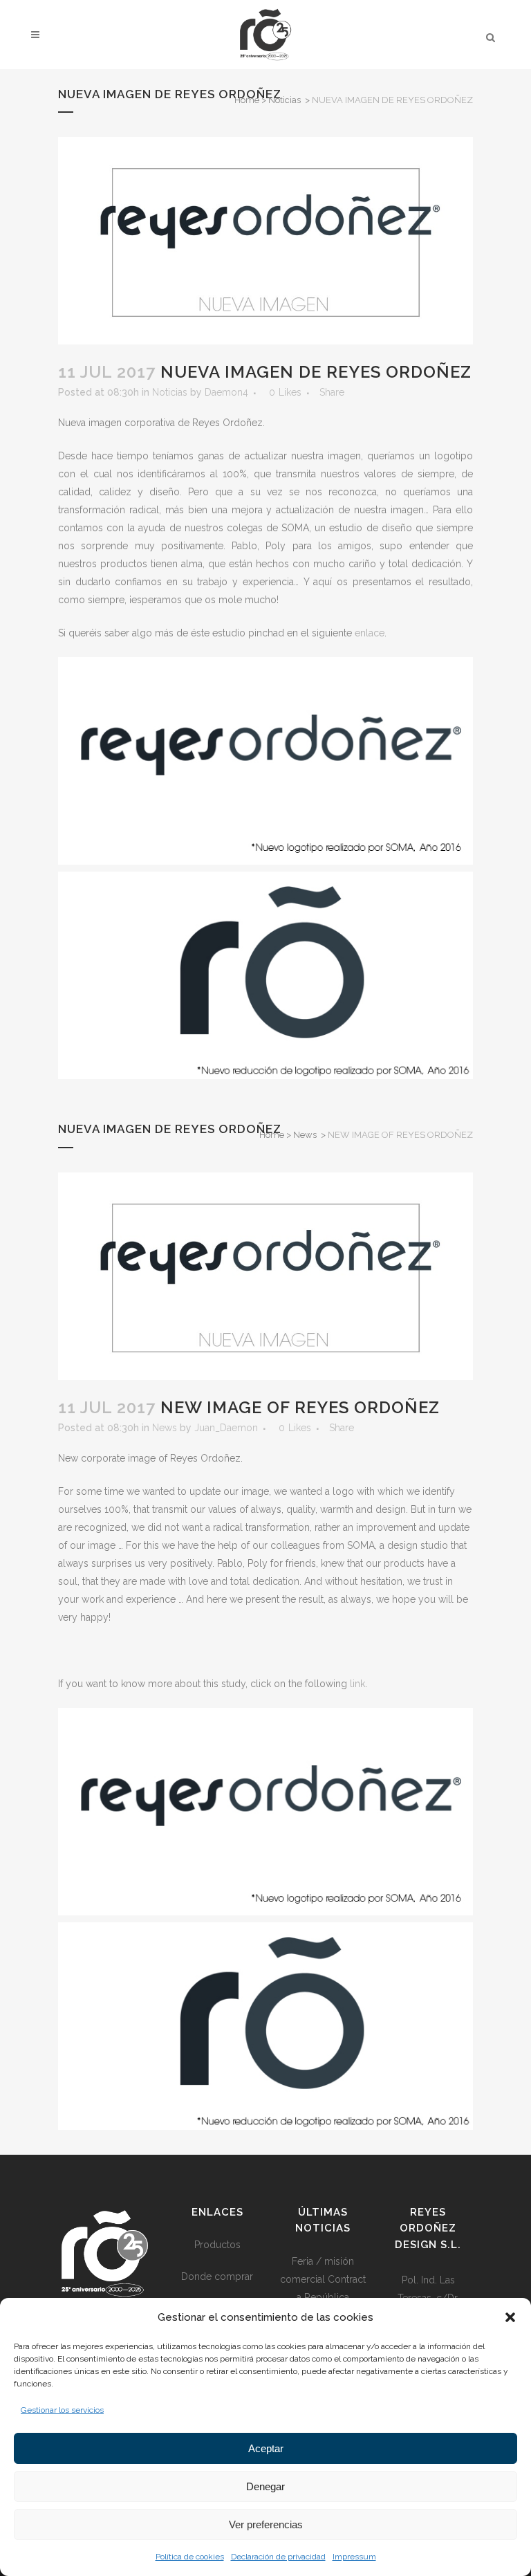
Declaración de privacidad (278, 2557)
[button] (510, 2317)
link (357, 1684)
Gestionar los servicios (62, 2410)
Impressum (354, 2557)
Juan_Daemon (226, 1428)
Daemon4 (226, 392)
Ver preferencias (266, 2524)
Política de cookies (190, 2557)
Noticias (285, 100)
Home (247, 100)
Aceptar (266, 2448)
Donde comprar (217, 2276)
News (305, 1135)
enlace (370, 633)
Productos (217, 2245)
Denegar (265, 2486)
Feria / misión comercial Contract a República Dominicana (323, 2288)
